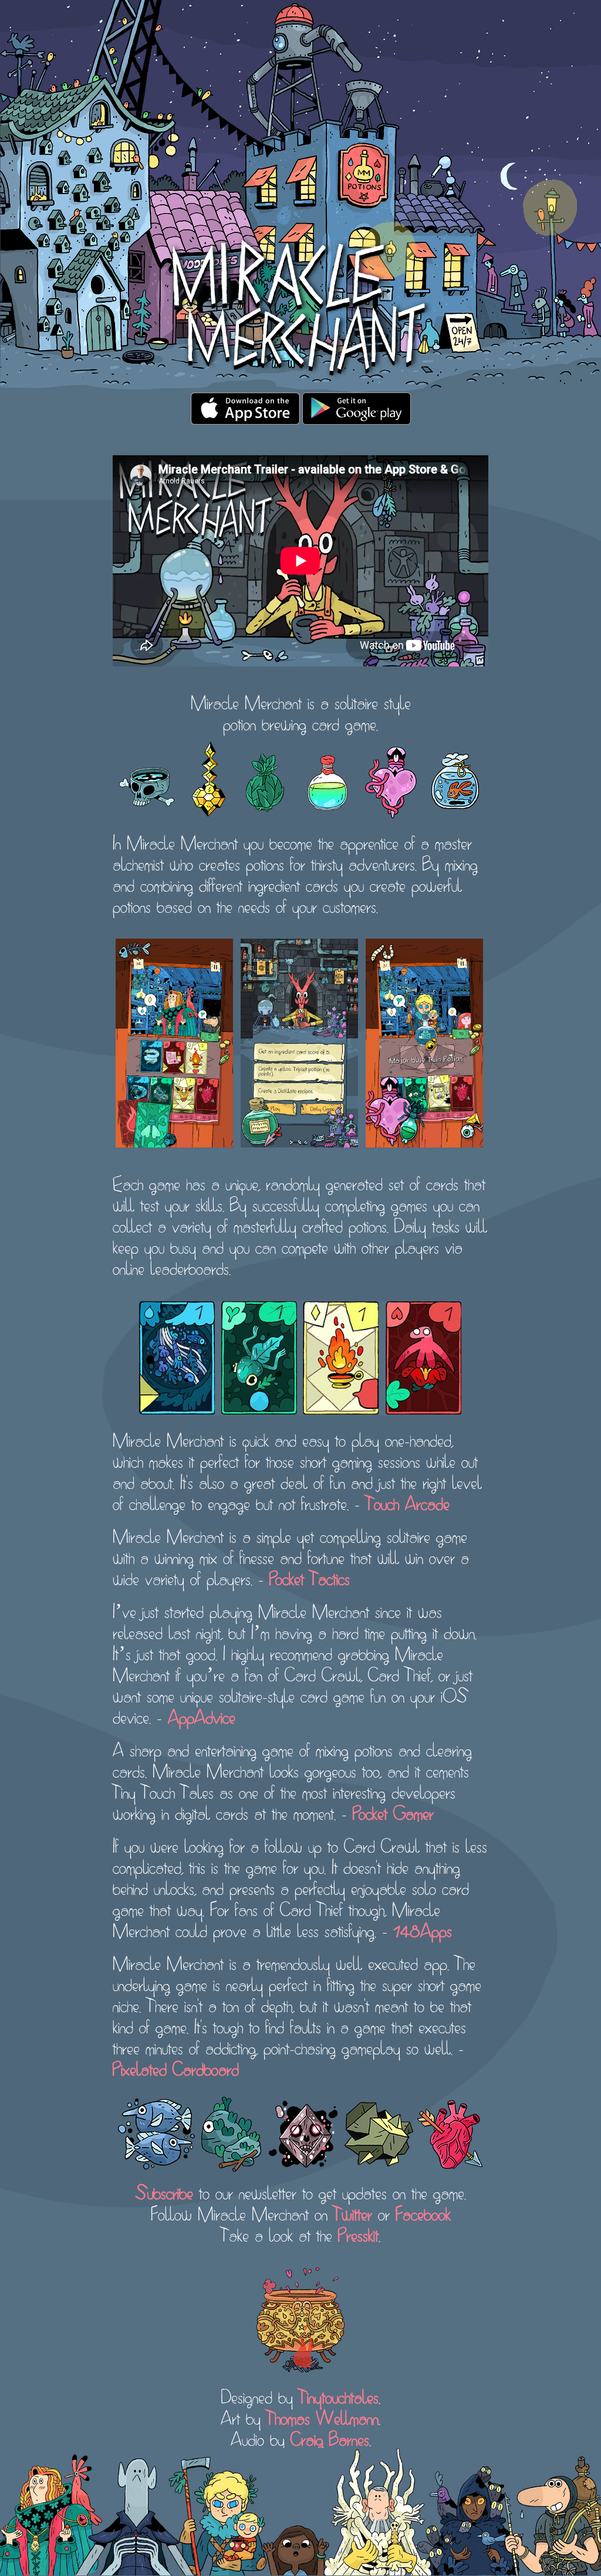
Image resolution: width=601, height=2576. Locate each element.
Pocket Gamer (393, 1812)
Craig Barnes (330, 2438)
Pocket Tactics (310, 1577)
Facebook (423, 2212)
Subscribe (164, 2191)
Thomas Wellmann (323, 2416)
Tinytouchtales (339, 2395)
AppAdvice (202, 1715)
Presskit (358, 2233)
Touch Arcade (408, 1502)
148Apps (423, 1929)
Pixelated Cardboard (176, 2067)
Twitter (353, 2212)
